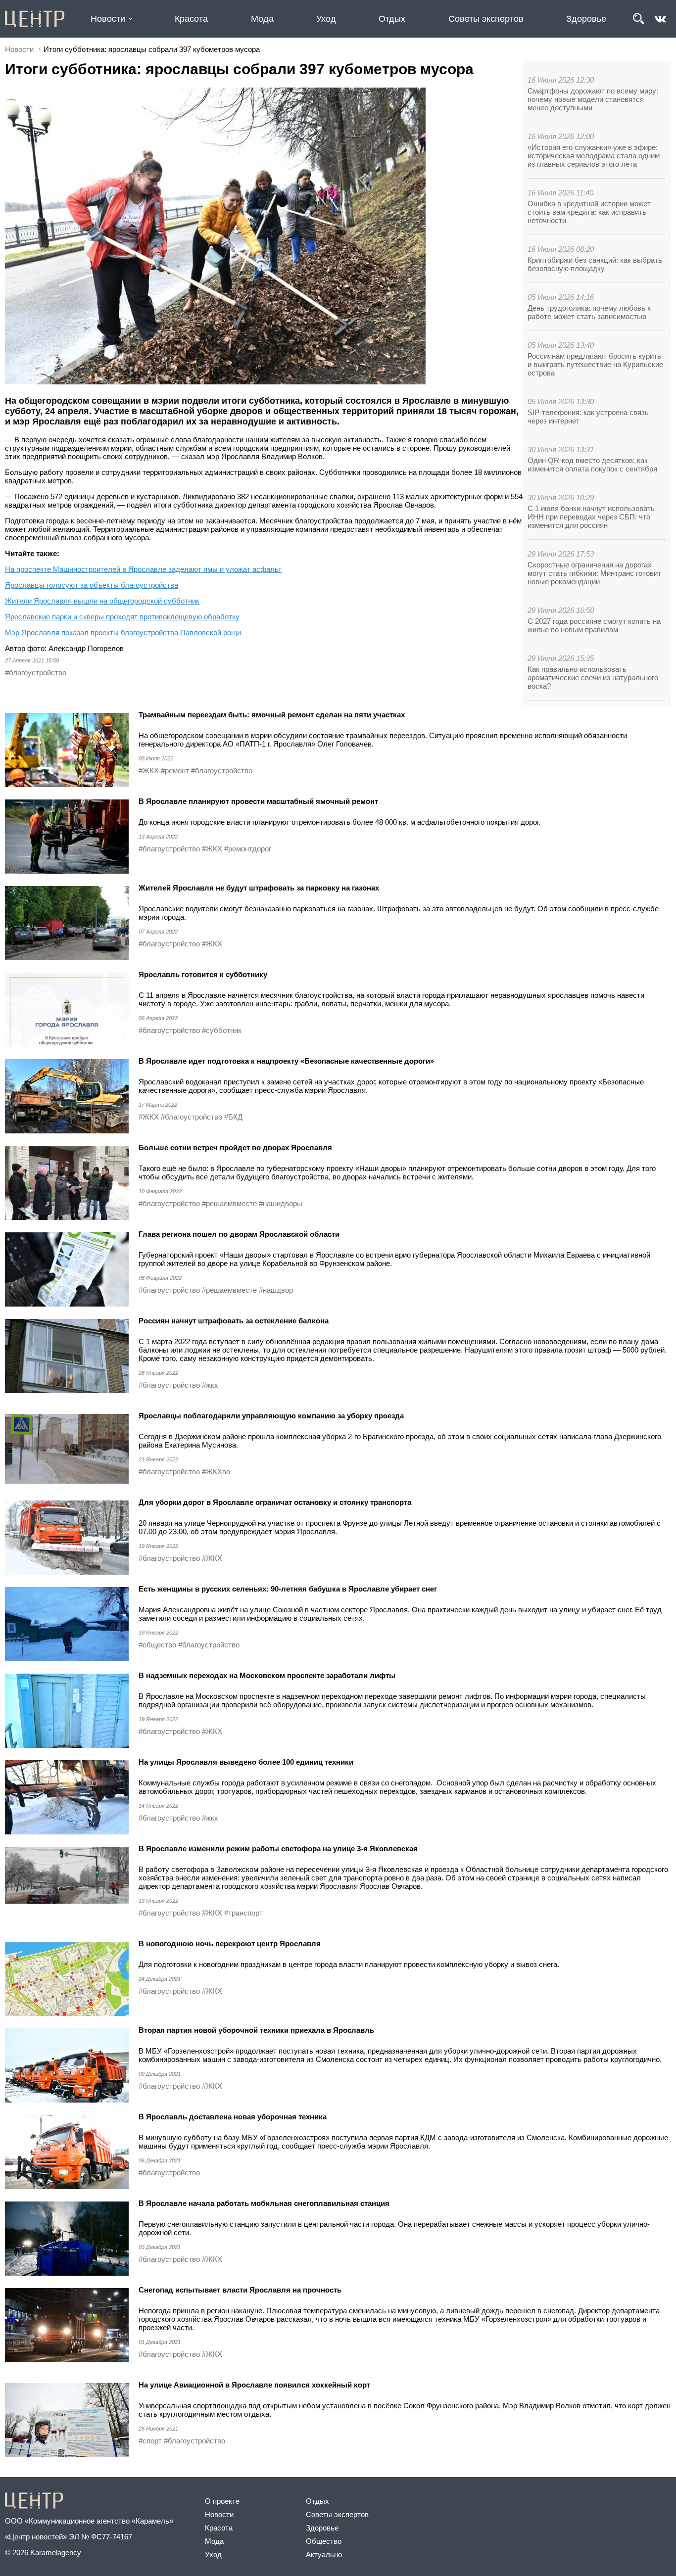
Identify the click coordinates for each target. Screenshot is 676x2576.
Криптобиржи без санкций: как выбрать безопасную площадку (595, 264)
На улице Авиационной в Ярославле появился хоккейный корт (254, 2385)
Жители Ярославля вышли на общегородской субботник (102, 601)
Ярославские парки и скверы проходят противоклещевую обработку (122, 617)
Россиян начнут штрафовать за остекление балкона (234, 1321)
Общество (324, 2541)
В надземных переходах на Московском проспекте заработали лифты (267, 1675)
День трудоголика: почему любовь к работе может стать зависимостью (589, 312)
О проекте (222, 2501)
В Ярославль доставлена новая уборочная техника (233, 2117)
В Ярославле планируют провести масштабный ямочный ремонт (258, 801)
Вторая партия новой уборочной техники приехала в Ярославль (256, 2030)
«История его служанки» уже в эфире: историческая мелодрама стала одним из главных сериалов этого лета (594, 156)
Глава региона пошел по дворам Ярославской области (239, 1234)
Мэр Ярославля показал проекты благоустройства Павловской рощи (123, 632)
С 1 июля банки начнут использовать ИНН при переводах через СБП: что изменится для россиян (591, 517)
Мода (262, 19)
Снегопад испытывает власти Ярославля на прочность (241, 2290)
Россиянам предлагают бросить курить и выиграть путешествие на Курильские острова (595, 364)
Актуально (324, 2554)
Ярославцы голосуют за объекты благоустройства (92, 585)
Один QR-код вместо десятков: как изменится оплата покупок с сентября (592, 465)
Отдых (392, 19)
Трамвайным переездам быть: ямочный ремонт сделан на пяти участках (273, 715)
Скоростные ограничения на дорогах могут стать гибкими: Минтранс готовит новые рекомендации (594, 573)
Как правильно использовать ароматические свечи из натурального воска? (593, 678)
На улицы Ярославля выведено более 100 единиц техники (246, 1762)
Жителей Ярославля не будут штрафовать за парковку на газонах (259, 888)
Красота (191, 19)
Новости (108, 19)
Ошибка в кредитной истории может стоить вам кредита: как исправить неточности (589, 212)
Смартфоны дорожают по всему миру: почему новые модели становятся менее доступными (593, 99)
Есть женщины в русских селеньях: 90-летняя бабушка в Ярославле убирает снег (289, 1589)
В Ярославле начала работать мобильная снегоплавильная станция (264, 2203)
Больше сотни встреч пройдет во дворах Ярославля (235, 1147)
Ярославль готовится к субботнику (204, 974)
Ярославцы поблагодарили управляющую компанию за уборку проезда (271, 1416)
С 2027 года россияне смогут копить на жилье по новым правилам (594, 625)
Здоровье (586, 19)
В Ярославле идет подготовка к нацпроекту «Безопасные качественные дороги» (286, 1061)
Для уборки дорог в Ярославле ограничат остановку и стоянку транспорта (275, 1502)
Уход (326, 19)
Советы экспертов (486, 19)
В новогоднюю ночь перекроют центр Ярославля (231, 1944)
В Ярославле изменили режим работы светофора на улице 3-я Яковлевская (278, 1849)
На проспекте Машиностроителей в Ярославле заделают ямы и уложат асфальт (143, 569)
